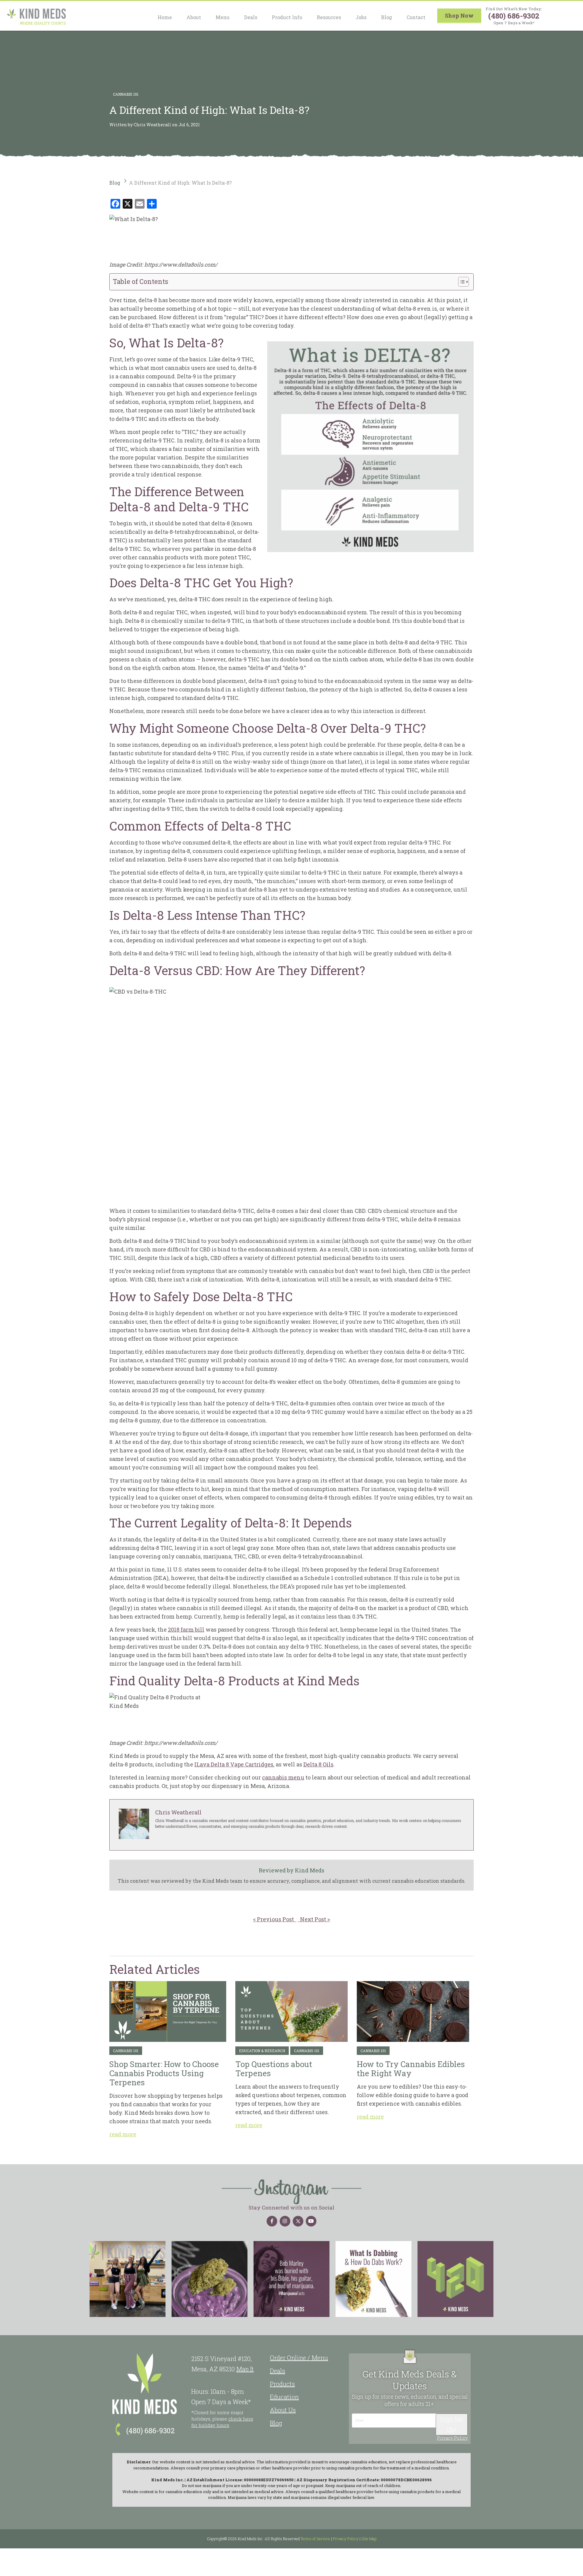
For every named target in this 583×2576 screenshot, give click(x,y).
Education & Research (262, 2051)
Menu (223, 17)
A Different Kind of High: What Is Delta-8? (180, 183)
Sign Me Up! (452, 2424)
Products (282, 2384)
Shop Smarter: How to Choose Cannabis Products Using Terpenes (168, 2011)
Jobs (361, 17)
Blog (387, 17)
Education (284, 2397)
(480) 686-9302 (514, 16)
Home (165, 17)
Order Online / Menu (299, 2358)
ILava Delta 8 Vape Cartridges (234, 1764)
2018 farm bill (186, 1629)
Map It (245, 2369)
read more (123, 2134)
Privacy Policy (452, 2438)
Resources (329, 17)
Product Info (287, 17)
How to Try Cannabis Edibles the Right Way (413, 2011)
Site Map (369, 2539)
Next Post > (314, 1919)
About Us (283, 2410)
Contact (416, 17)
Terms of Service (315, 2539)
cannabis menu (283, 1777)
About (194, 17)
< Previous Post (275, 1919)
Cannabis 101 (126, 94)
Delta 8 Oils (318, 1764)
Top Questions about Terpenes (291, 2011)
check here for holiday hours (222, 2422)
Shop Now (459, 15)
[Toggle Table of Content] (460, 282)
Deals (251, 17)
